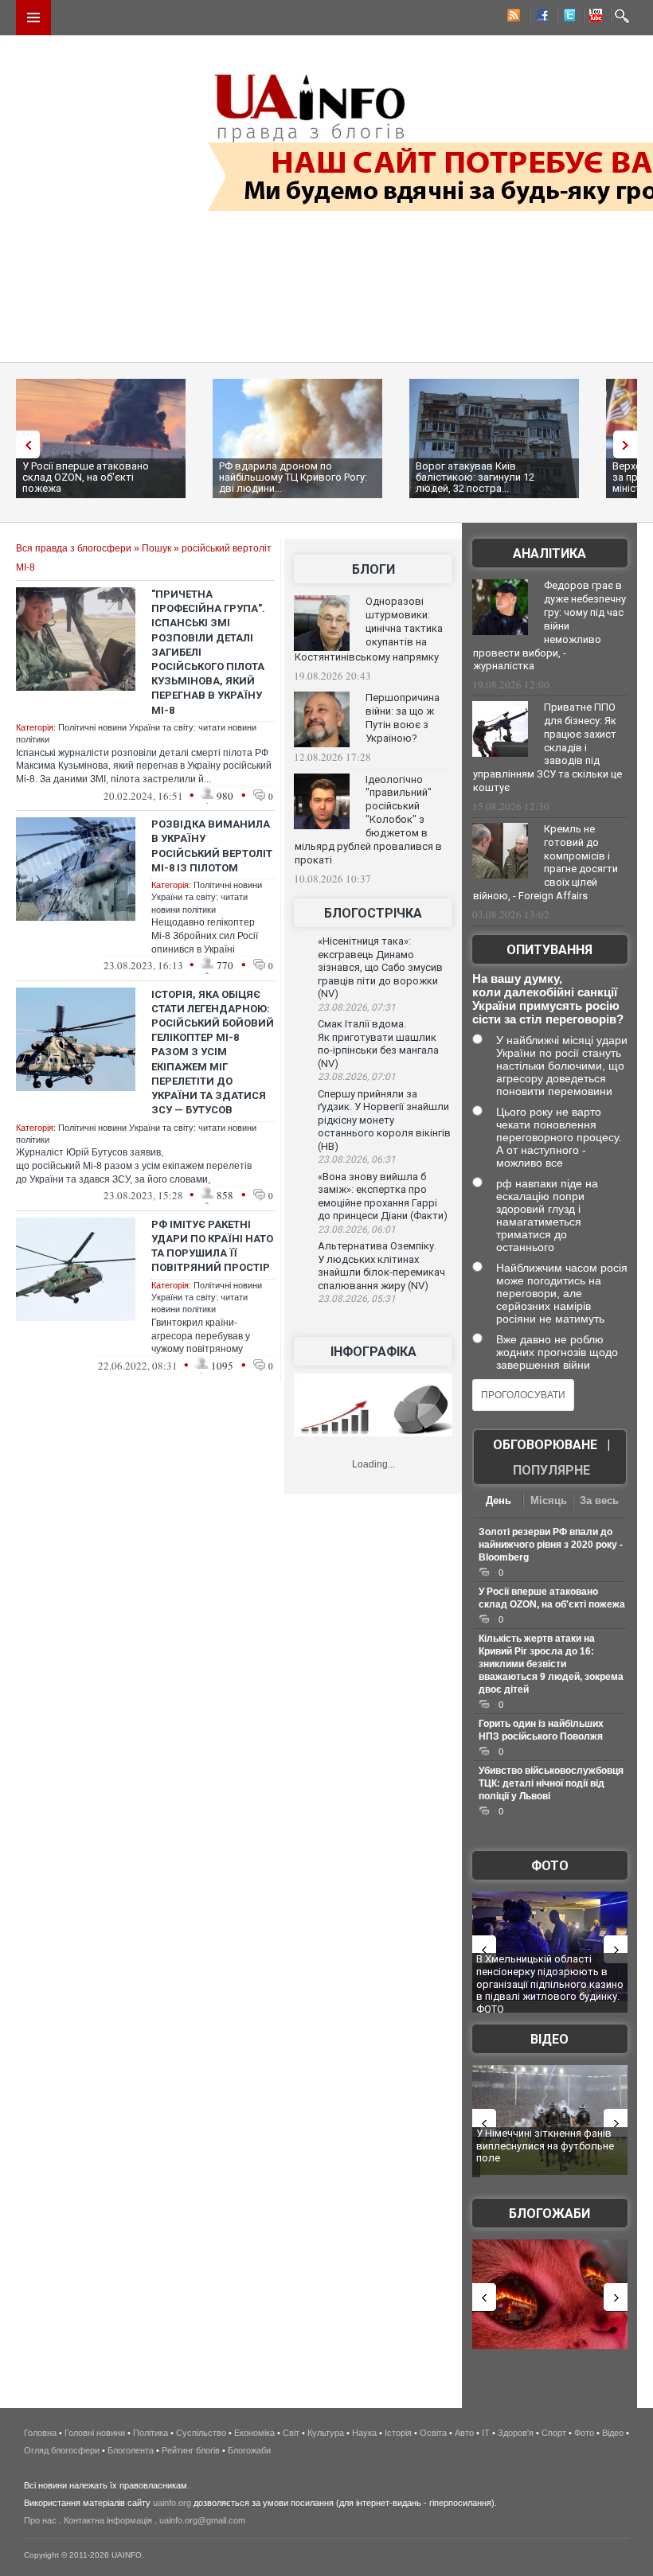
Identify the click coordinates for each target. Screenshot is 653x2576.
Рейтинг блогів (191, 2450)
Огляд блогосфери (62, 2450)
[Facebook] (539, 18)
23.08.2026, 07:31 (357, 1007)
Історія (398, 2433)
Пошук (156, 548)
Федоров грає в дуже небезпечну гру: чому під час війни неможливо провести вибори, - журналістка (549, 625)
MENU (33, 18)
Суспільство (201, 2433)
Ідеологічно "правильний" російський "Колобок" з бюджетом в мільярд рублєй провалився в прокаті (368, 820)
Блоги (373, 569)
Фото (550, 1866)
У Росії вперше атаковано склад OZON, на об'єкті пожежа (86, 477)
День (499, 1500)
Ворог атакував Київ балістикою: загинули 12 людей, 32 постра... (475, 477)
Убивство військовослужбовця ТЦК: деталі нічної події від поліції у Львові (551, 1783)
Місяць (549, 1500)
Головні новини (95, 2433)
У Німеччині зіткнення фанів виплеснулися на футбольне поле (545, 2145)
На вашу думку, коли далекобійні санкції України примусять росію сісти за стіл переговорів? (548, 999)
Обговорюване (545, 1445)
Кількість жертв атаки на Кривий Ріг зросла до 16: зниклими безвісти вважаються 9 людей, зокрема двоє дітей (551, 1664)
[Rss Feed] (512, 18)
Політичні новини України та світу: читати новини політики (207, 897)
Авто (464, 2433)
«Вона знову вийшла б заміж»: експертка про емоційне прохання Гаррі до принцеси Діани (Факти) (383, 1196)
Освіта (433, 2433)
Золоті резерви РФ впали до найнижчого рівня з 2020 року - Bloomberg (551, 1545)
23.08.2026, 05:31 (357, 1299)
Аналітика (549, 553)
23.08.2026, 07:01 (357, 1077)
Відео (549, 2039)
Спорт (554, 2433)
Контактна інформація (108, 2520)
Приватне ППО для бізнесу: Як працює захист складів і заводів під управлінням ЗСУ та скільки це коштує (547, 747)
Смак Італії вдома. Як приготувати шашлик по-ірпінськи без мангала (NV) (378, 1044)
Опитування (549, 950)
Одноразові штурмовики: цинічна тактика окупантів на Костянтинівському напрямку (369, 629)
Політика (151, 2433)
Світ (291, 2433)
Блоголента (131, 2450)
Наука (364, 2433)
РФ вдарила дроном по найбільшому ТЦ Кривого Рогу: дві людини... (293, 477)
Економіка (254, 2433)
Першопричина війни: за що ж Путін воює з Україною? (403, 718)
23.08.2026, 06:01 (357, 1230)
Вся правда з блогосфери (74, 548)
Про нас (40, 2520)
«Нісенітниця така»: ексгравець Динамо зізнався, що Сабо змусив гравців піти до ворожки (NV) (380, 967)
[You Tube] (593, 18)
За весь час (599, 1502)
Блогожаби (549, 2214)
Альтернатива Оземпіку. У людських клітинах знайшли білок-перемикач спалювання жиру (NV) (381, 1266)
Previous (24, 444)
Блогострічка (373, 913)
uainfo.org (172, 2503)
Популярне (551, 1470)
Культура (326, 2433)
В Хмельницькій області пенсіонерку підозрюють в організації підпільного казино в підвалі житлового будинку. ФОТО (550, 1984)
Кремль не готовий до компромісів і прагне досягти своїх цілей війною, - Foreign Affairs (545, 863)
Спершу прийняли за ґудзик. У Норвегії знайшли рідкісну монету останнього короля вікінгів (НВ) (384, 1120)
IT (486, 2433)
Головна (40, 2433)
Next (629, 444)
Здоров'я (516, 2433)
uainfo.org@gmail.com (202, 2520)
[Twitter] (566, 18)
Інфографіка (373, 1352)
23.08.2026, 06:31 (357, 1159)
